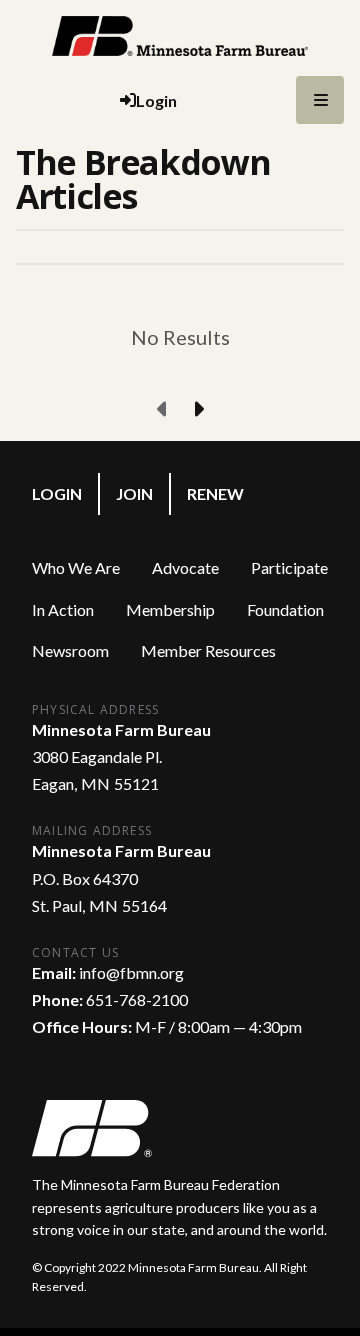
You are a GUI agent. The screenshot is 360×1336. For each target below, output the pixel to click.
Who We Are (76, 567)
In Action (63, 609)
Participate (289, 567)
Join (134, 493)
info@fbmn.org (131, 972)
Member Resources (208, 650)
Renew (215, 493)
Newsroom (70, 650)
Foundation (285, 609)
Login (57, 493)
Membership (170, 609)
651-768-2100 (137, 999)
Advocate (185, 567)
